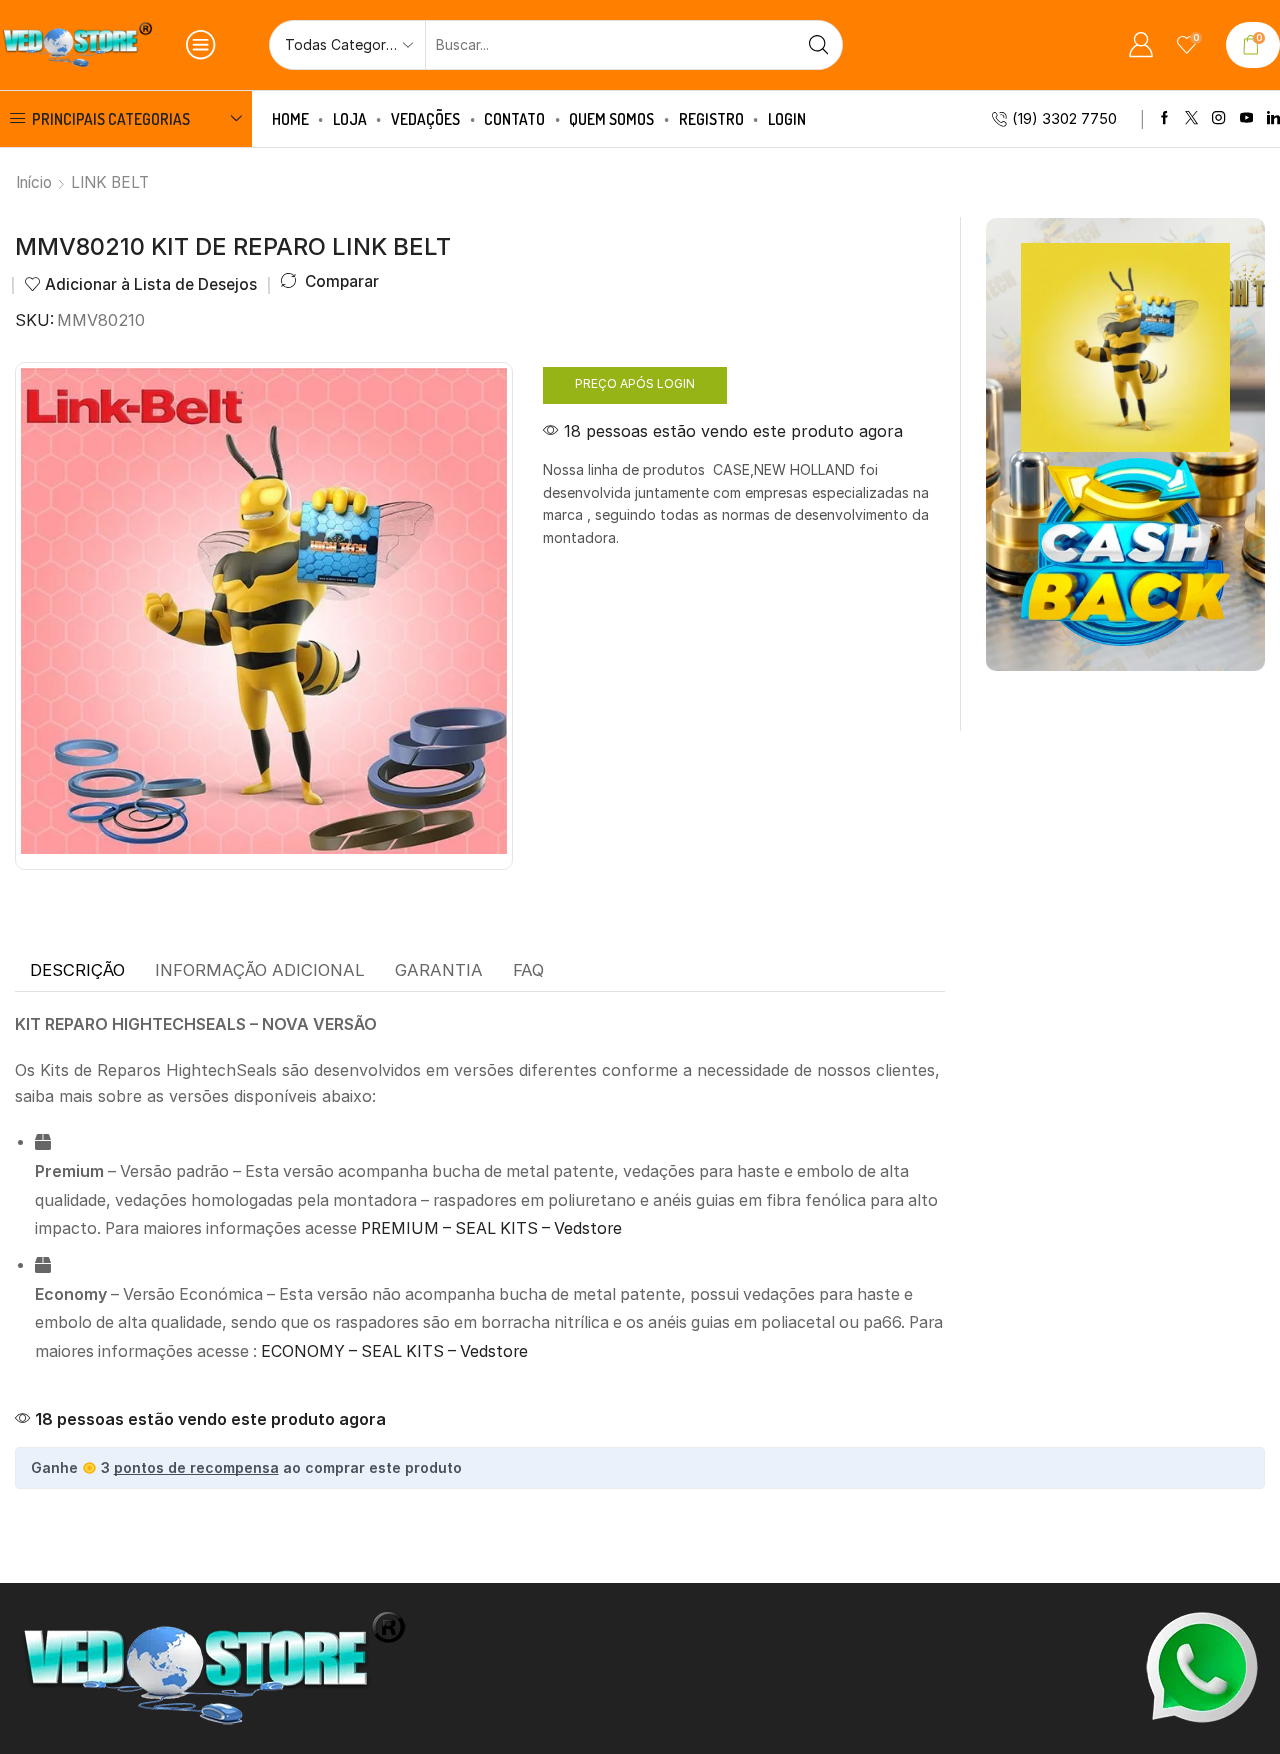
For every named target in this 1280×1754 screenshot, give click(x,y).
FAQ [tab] (528, 970)
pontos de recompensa (196, 1467)
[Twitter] (1191, 118)
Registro (711, 119)
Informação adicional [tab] (260, 970)
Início (34, 182)
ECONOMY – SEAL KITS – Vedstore (394, 1351)
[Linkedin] (1273, 118)
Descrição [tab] (77, 970)
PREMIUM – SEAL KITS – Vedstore (491, 1228)
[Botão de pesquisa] (818, 45)
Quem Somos (611, 119)
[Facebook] (1164, 118)
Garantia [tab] (439, 970)
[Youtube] (1246, 118)
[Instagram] (1218, 118)
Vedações (425, 119)
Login (787, 119)
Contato (514, 119)
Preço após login (635, 383)
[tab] (77, 971)
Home (290, 119)
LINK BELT (110, 182)
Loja (350, 119)
